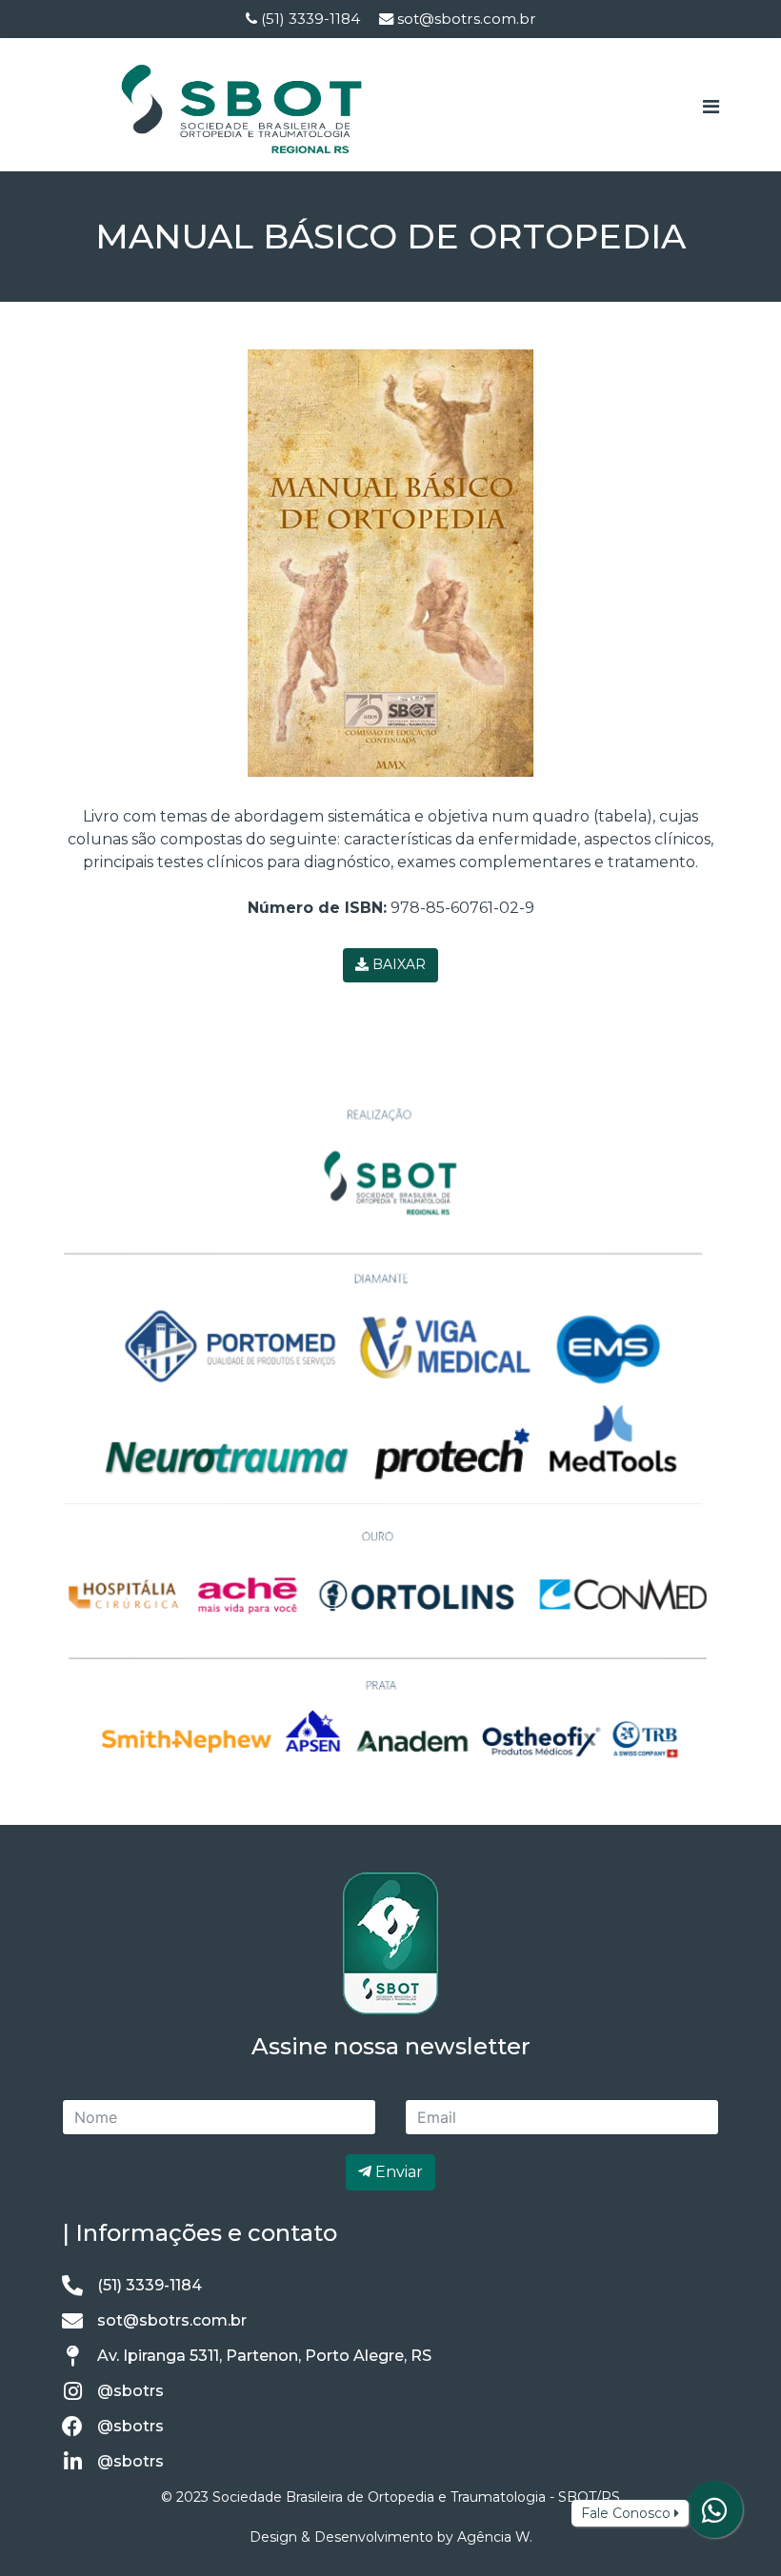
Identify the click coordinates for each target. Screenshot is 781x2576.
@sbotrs (130, 2391)
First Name (101, 2080)
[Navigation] (711, 107)
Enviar (397, 2172)
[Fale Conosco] (714, 2510)
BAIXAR (397, 964)
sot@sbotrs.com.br (467, 19)
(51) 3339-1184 (310, 19)
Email (431, 2080)
